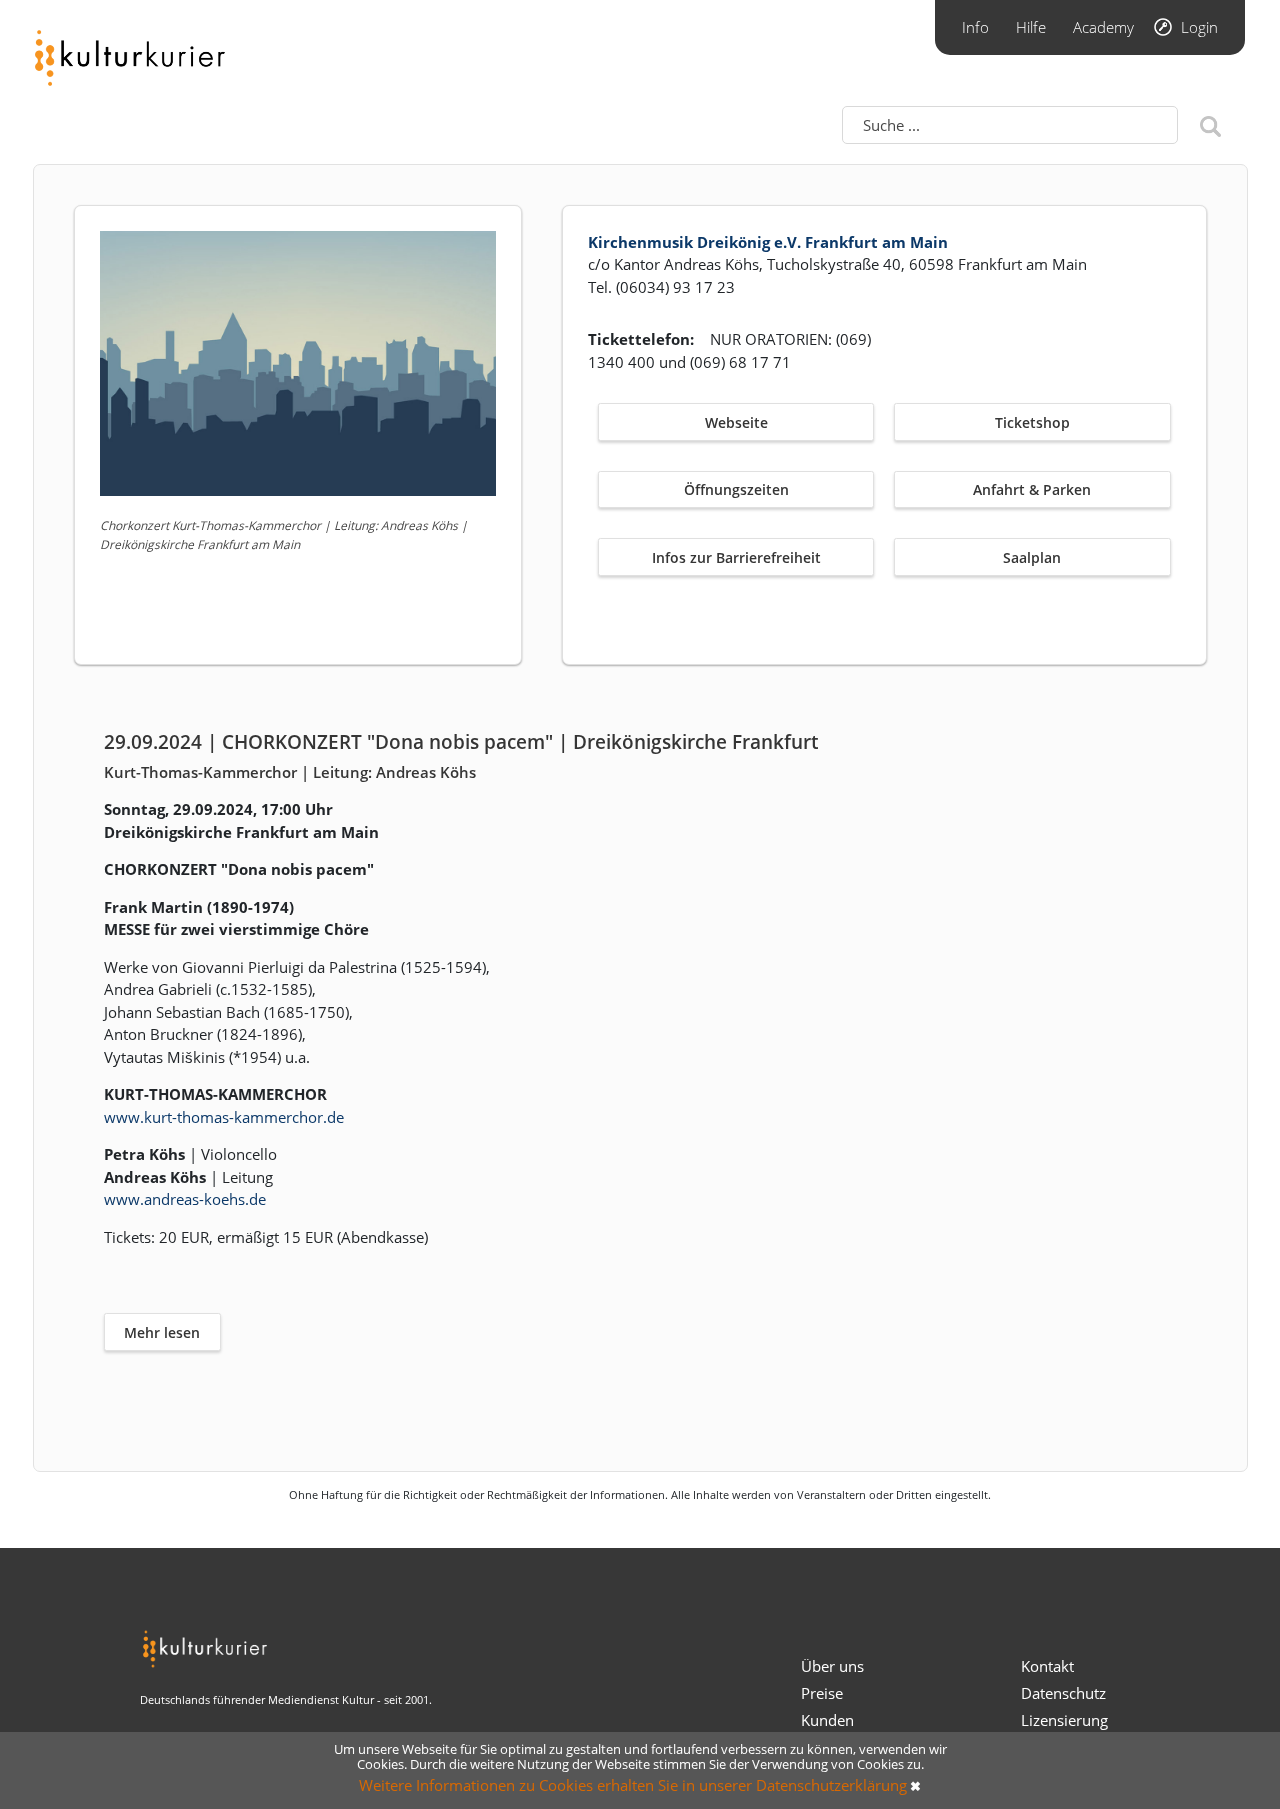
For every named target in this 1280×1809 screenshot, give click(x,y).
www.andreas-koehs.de (185, 1199)
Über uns (832, 1666)
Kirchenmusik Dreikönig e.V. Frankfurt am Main (768, 242)
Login (1199, 27)
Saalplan (1032, 557)
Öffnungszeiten (736, 489)
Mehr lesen (162, 1332)
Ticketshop (1032, 422)
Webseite (736, 422)
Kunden (827, 1720)
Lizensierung (1064, 1720)
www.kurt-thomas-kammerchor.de (224, 1117)
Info (975, 27)
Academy (1103, 27)
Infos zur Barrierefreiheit (736, 557)
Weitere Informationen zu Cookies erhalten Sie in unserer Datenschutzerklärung (633, 1785)
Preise (822, 1693)
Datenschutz (1063, 1693)
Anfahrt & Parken (1032, 489)
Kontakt (1047, 1666)
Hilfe (1031, 27)
